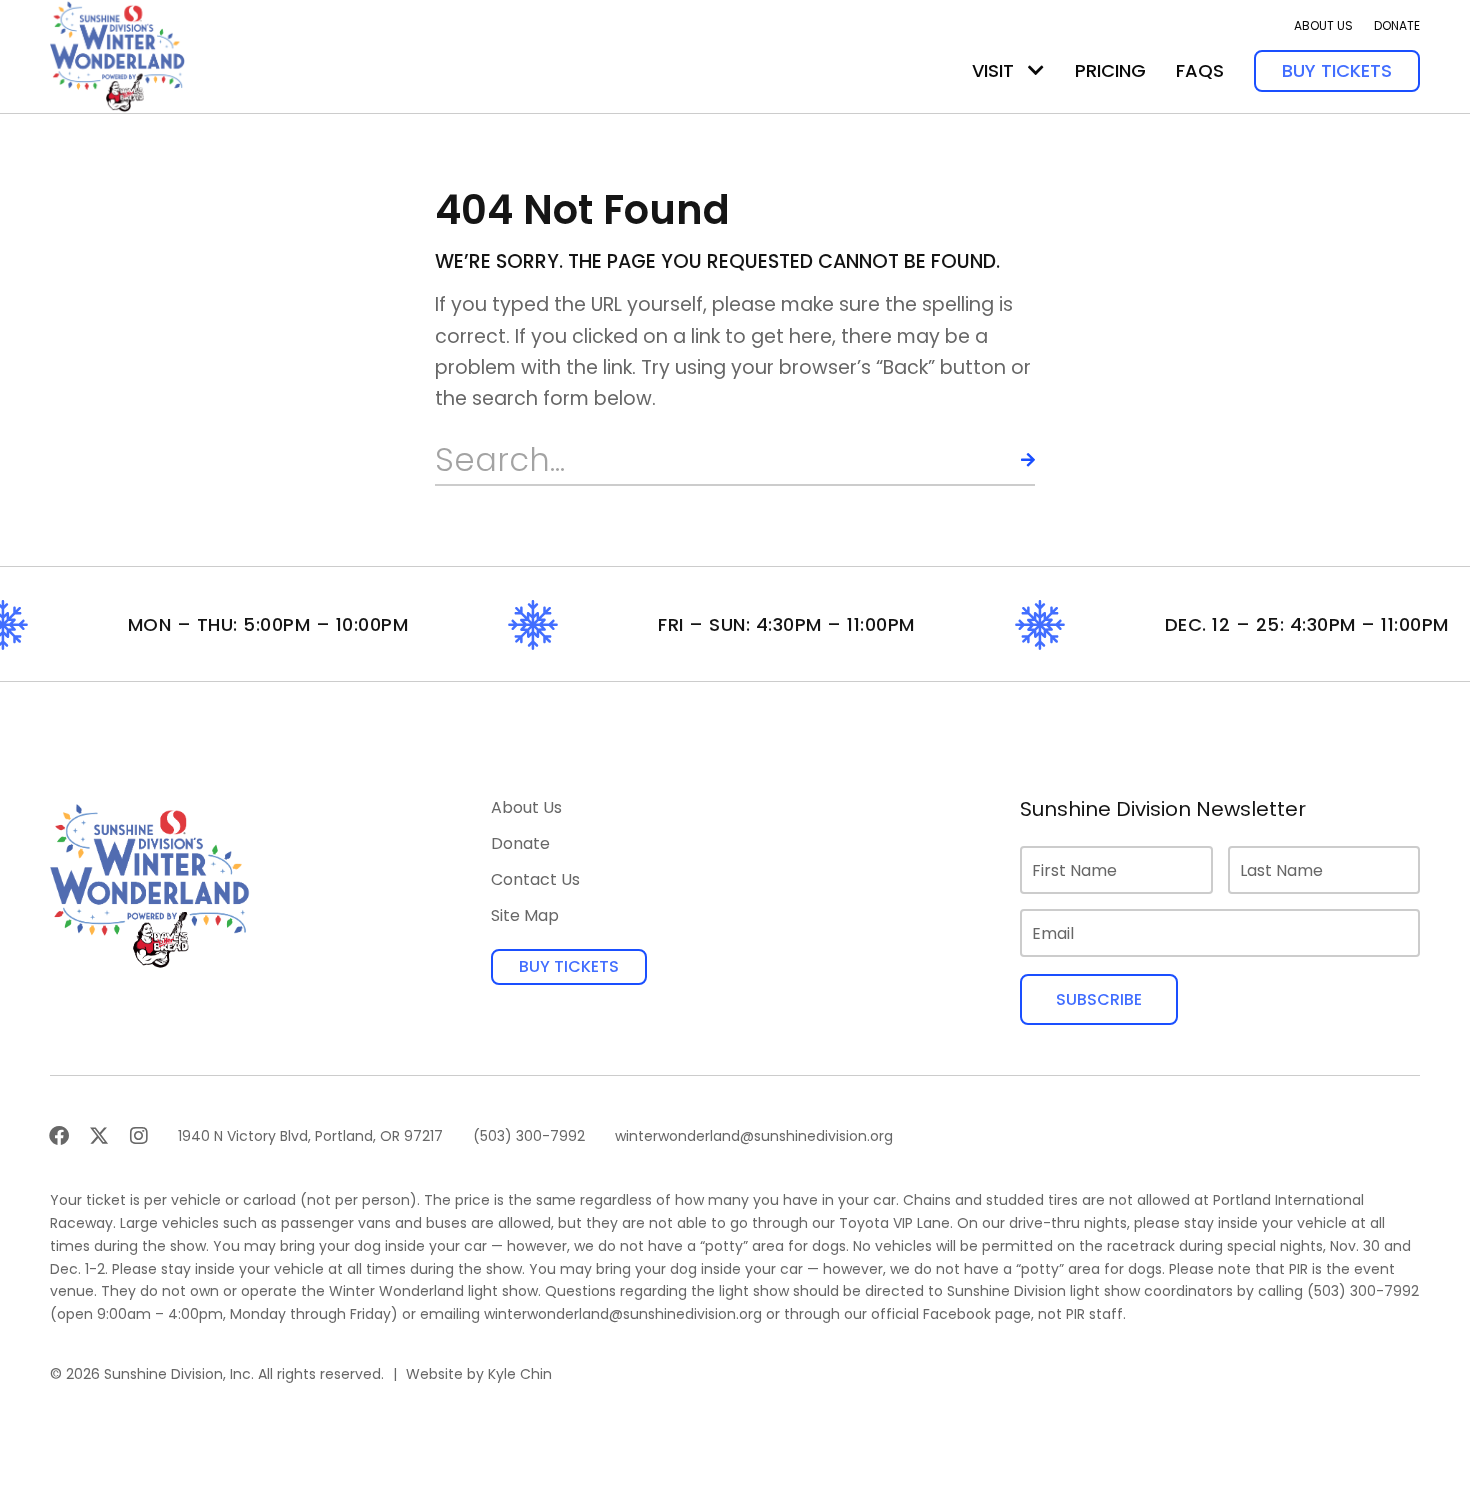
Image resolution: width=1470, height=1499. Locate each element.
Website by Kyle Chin (479, 1374)
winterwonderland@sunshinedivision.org (623, 1314)
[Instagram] (139, 1136)
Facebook (957, 1314)
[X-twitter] (99, 1136)
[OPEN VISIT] (1036, 70)
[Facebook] (59, 1136)
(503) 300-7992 (1363, 1291)
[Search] (1010, 460)
